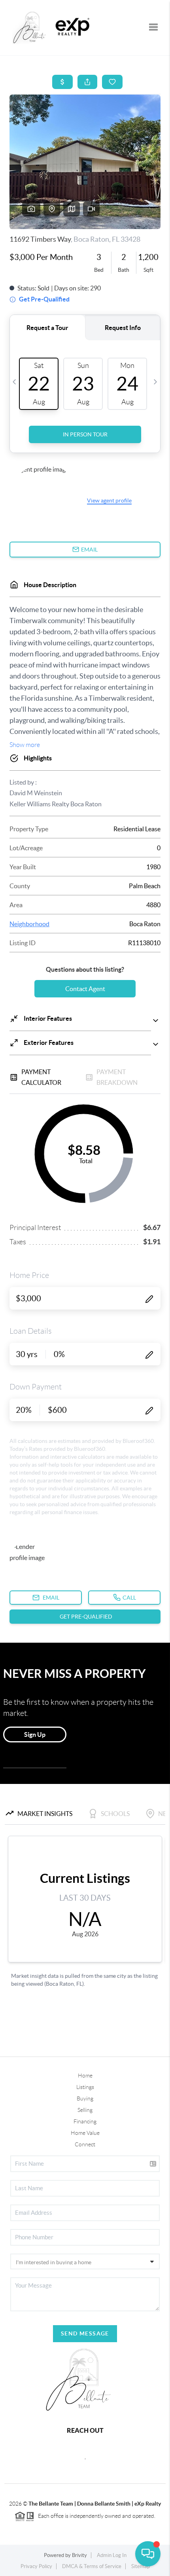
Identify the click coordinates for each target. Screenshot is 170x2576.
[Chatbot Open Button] (148, 2554)
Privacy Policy (36, 2566)
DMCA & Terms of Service (92, 2566)
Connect (85, 2144)
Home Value (85, 2133)
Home (85, 2076)
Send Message (85, 2333)
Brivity (79, 2555)
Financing (85, 2121)
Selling (85, 2110)
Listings (85, 2087)
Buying (85, 2098)
